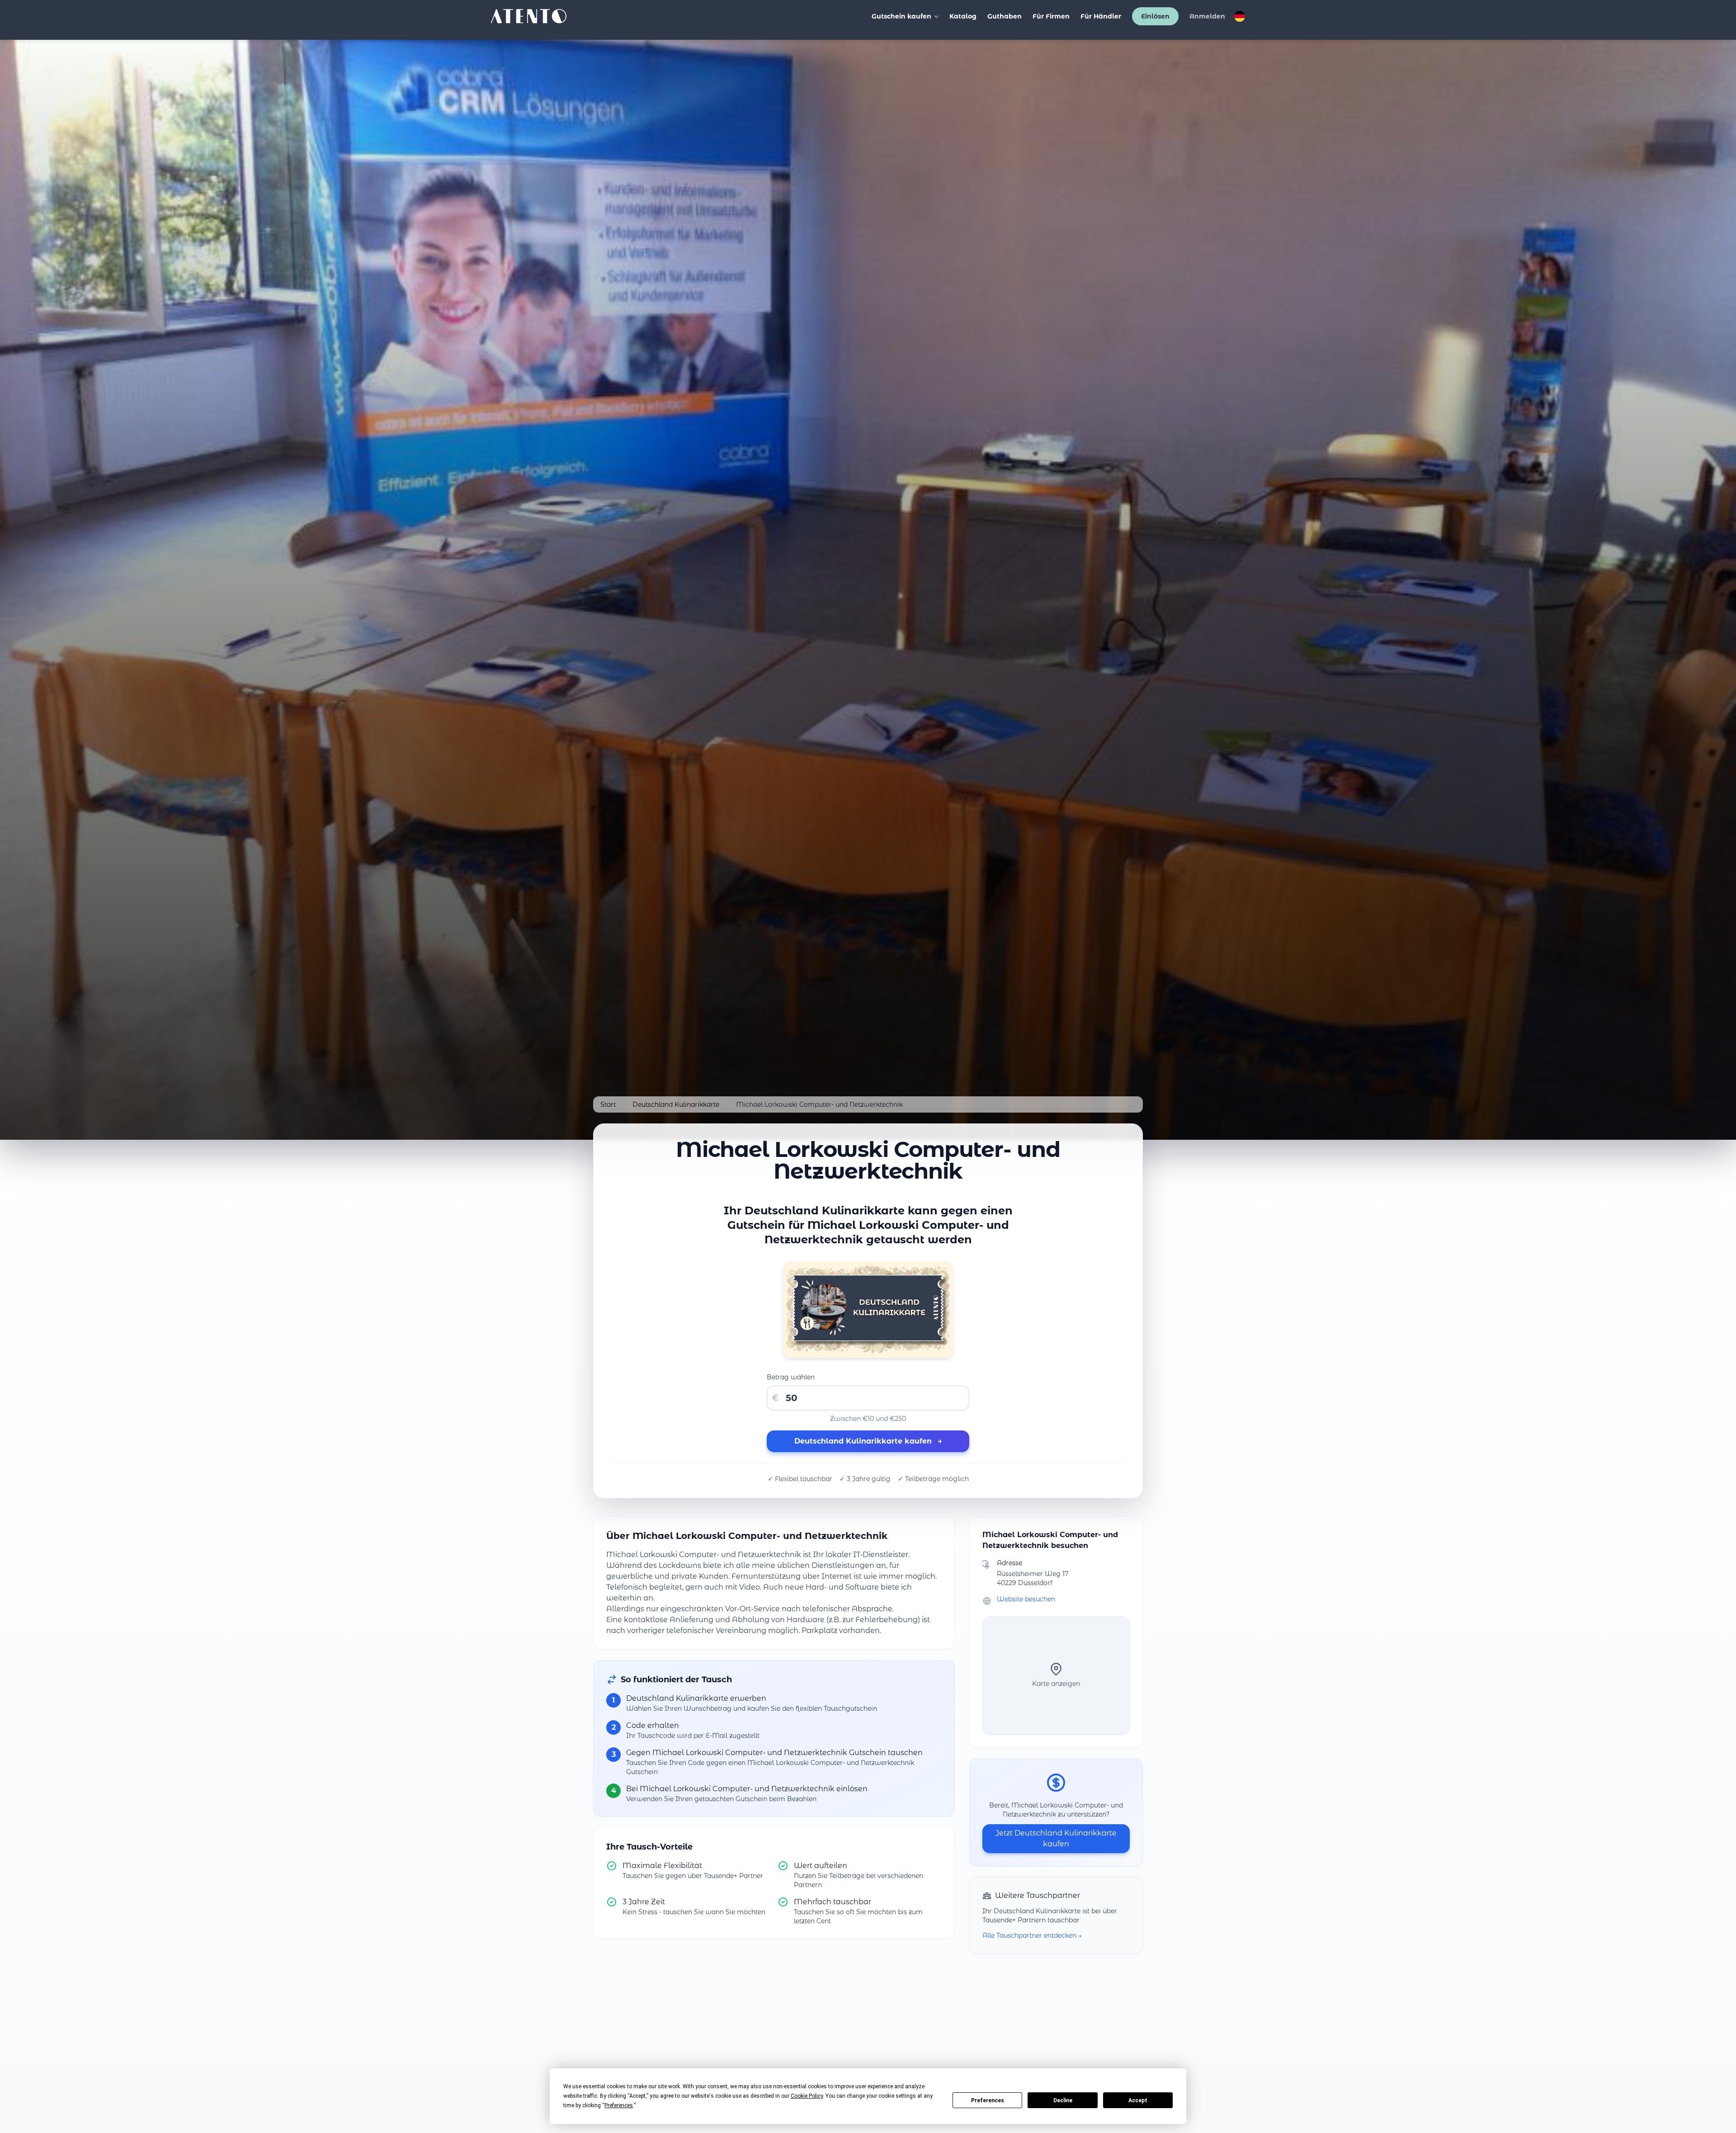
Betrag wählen (791, 1377)
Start (608, 1104)
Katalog (963, 16)
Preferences (988, 2100)
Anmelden (1207, 16)
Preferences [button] (619, 2105)
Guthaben (1005, 16)
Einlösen (1155, 16)
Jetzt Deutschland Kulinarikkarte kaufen (1056, 1838)
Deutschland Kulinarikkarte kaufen (868, 1441)
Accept (1138, 2100)
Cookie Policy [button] (807, 2096)
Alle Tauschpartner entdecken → (1032, 1935)
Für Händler (1101, 16)
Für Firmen (1051, 16)
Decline (1063, 2100)
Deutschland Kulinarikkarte (676, 1104)
